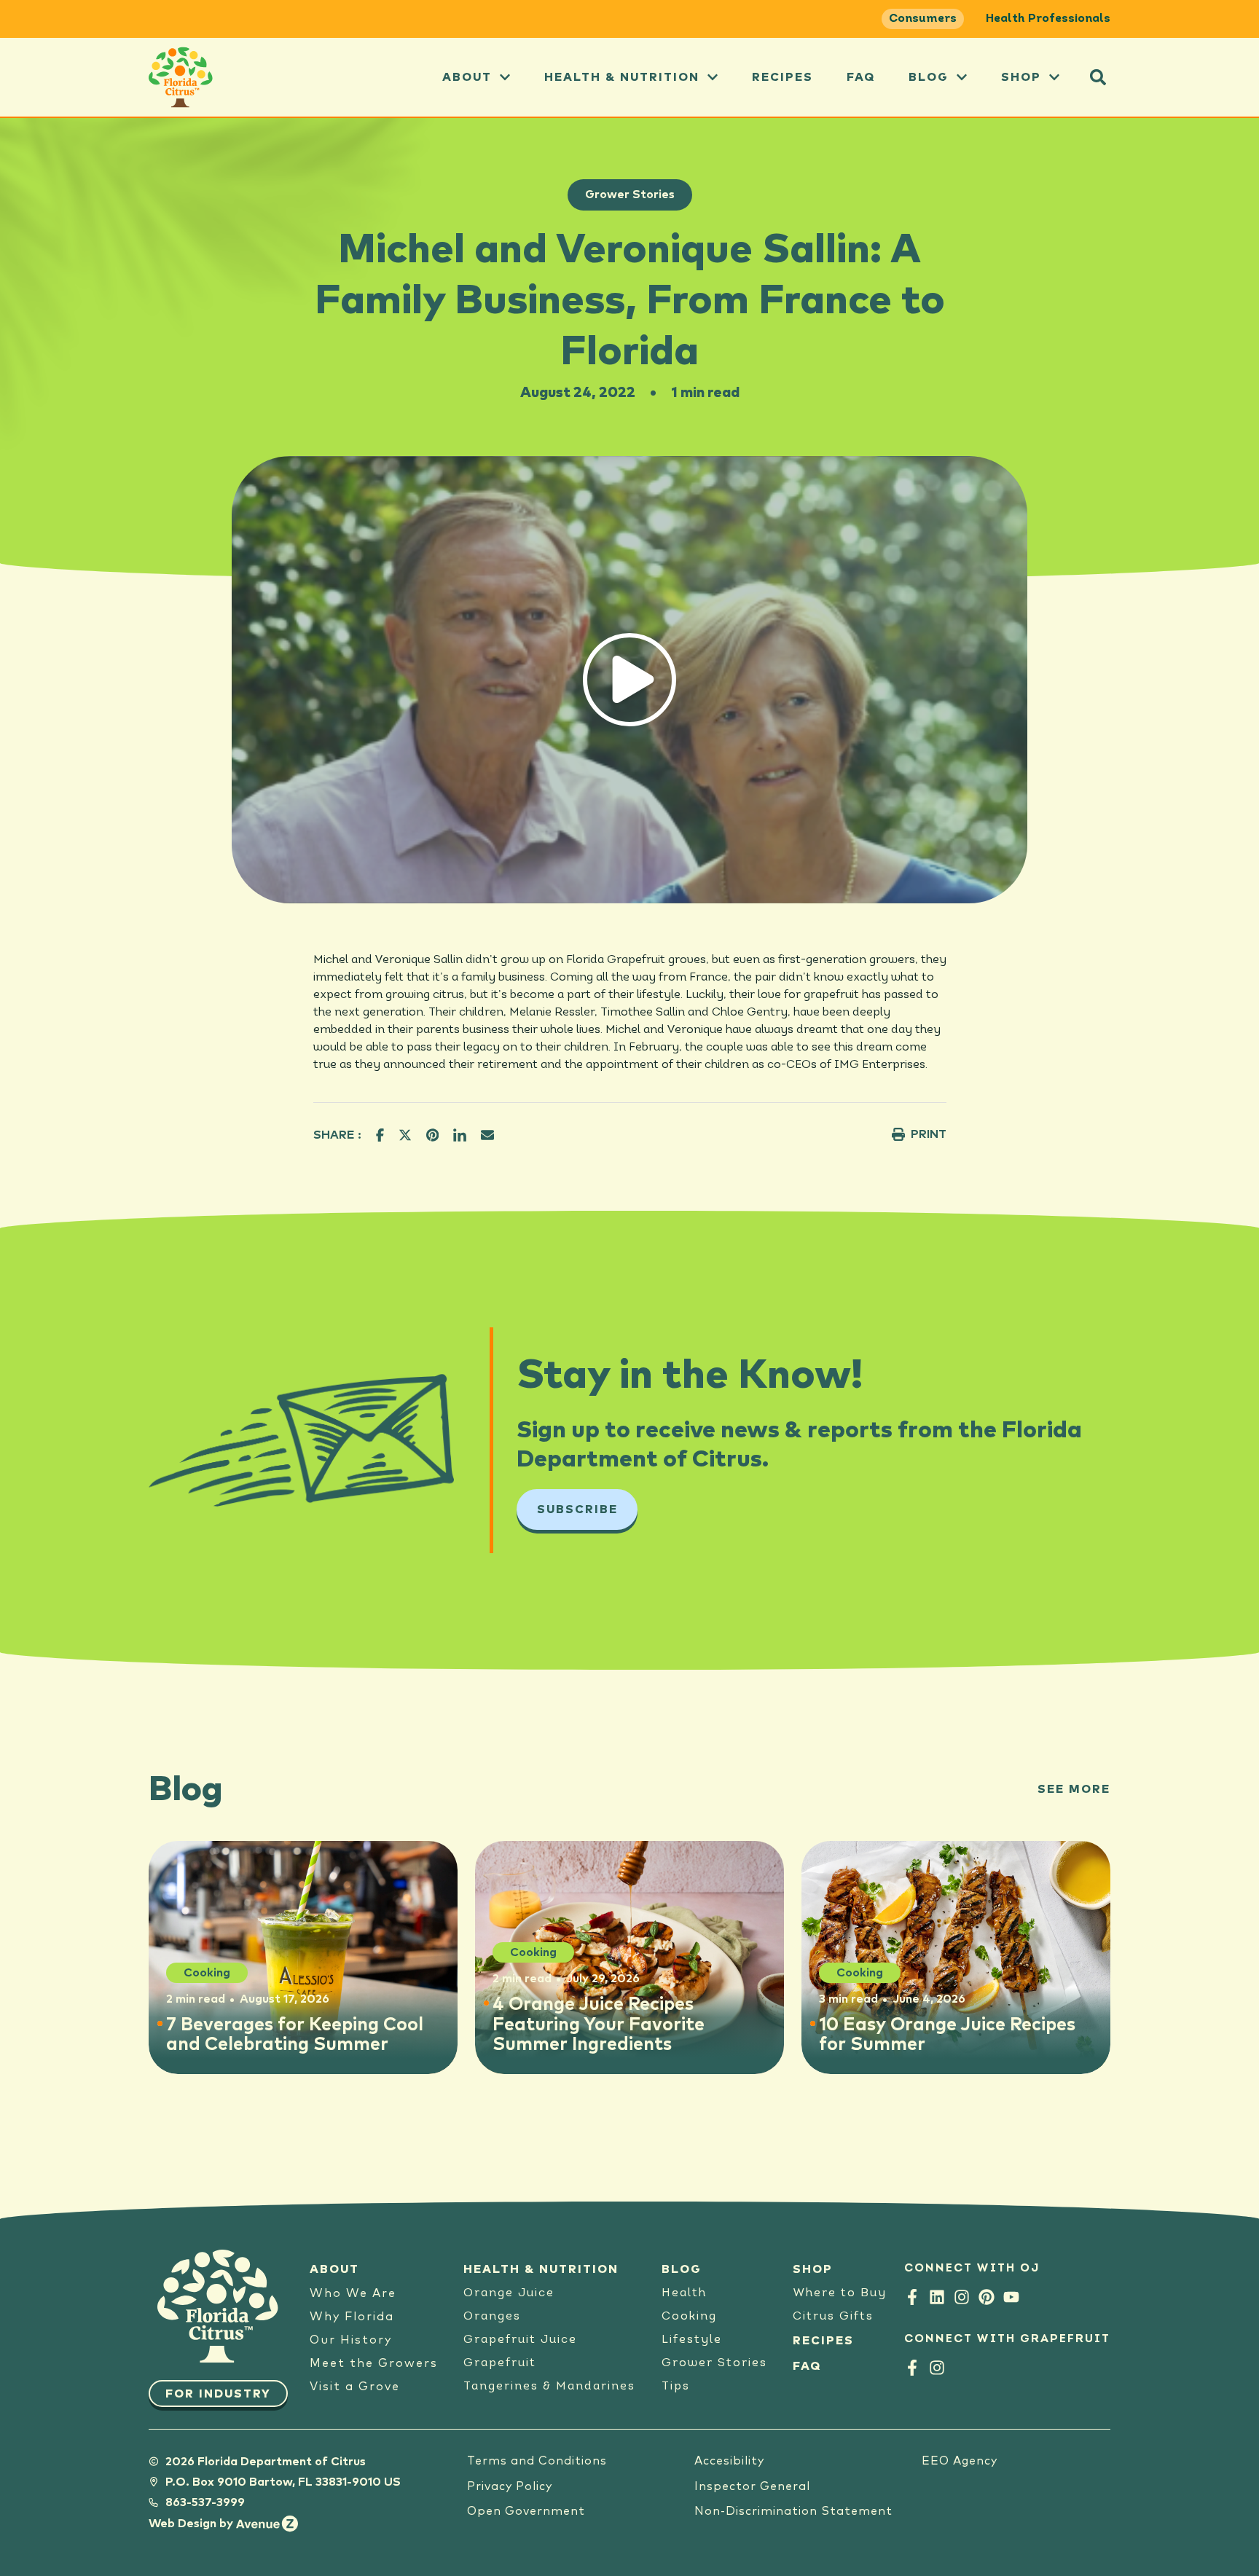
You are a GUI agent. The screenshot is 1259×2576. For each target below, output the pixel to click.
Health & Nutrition (622, 77)
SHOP (813, 2269)
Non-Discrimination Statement (793, 2511)
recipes (783, 77)
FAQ (861, 77)
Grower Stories (630, 195)
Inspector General (752, 2486)
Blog (929, 77)
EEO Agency (960, 2461)
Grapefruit (500, 2363)
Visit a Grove (355, 2387)
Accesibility (729, 2461)
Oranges (492, 2317)
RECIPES (823, 2341)
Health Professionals (1048, 19)
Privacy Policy (510, 2486)
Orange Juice (509, 2293)
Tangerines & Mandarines (549, 2387)
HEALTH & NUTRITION (541, 2269)
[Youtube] (1011, 2297)
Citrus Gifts (833, 2317)
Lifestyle (692, 2340)
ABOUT (467, 77)
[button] (1098, 77)
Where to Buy (840, 2293)
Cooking (689, 2317)
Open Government (526, 2511)
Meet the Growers (374, 2363)
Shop (1021, 77)
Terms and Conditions (537, 2461)
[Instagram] (962, 2297)
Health (684, 2293)
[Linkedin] (937, 2297)
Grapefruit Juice (520, 2340)
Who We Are (353, 2293)
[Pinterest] (987, 2297)
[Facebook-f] (912, 2297)
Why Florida (352, 2317)
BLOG (682, 2269)
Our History (351, 2340)
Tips (676, 2387)
